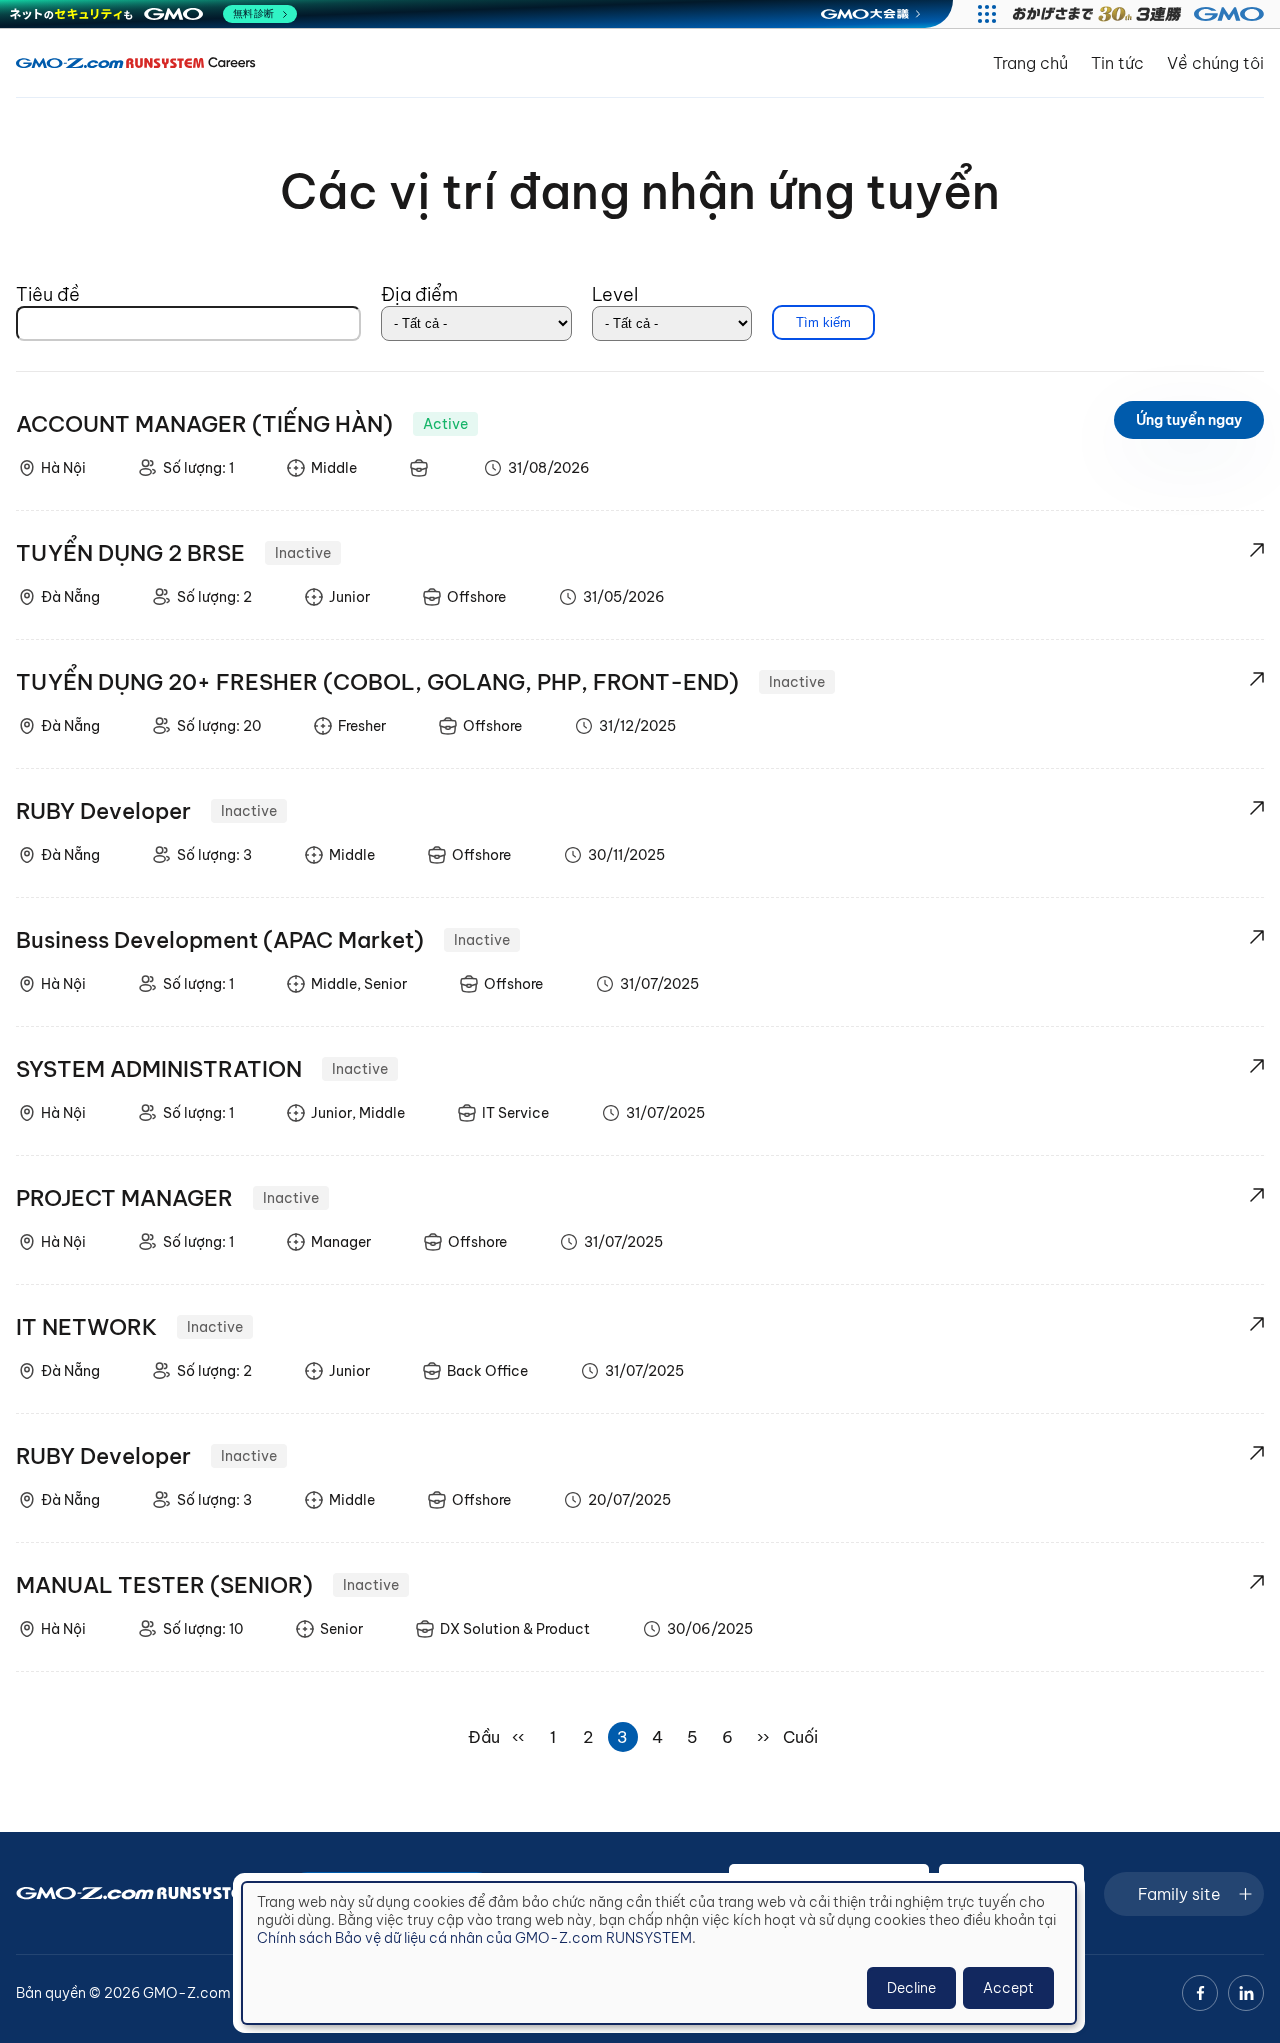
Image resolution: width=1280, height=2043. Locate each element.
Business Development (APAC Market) (220, 940)
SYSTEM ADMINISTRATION (159, 1069)
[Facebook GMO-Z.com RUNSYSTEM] (1200, 1993)
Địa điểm (419, 294)
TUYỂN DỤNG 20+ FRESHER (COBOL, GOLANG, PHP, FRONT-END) (377, 682)
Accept (1008, 1988)
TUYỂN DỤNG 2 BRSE (130, 553)
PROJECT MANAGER (124, 1198)
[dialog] (659, 1953)
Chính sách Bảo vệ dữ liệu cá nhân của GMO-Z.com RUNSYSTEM (474, 1938)
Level (615, 294)
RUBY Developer (103, 811)
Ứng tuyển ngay (1189, 420)
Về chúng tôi (1215, 63)
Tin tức (1117, 63)
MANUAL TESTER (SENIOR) (164, 1585)
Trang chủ (1030, 63)
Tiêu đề (48, 294)
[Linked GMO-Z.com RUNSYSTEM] (1246, 1993)
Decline (911, 1988)
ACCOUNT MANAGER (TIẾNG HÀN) (204, 424)
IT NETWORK (86, 1327)
